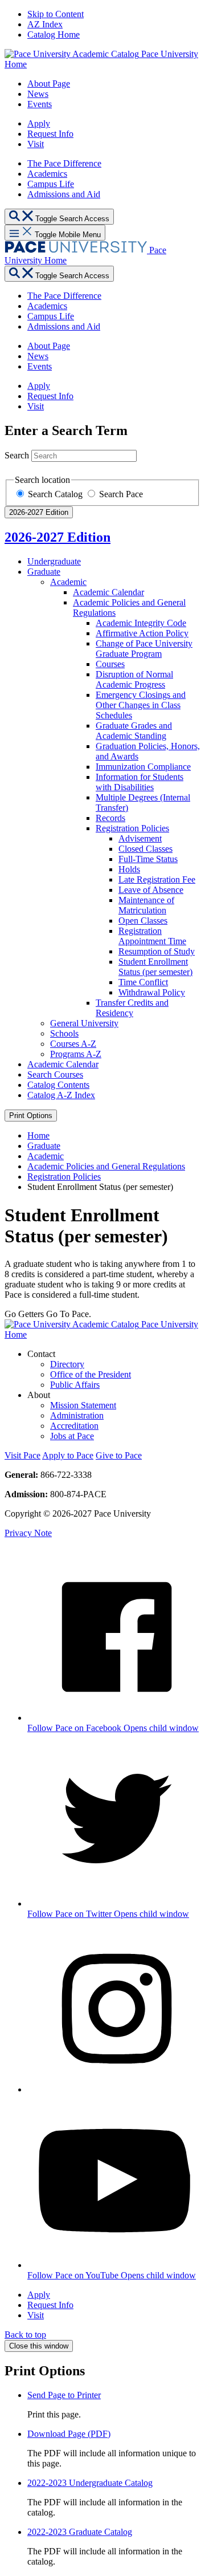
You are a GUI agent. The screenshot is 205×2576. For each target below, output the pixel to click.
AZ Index (45, 24)
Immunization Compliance (143, 767)
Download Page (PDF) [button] (69, 2434)
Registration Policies (132, 828)
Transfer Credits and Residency (132, 1008)
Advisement (140, 838)
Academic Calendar (108, 592)
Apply (39, 123)
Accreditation (74, 1426)
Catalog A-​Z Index (61, 1095)
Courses (110, 664)
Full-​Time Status (148, 859)
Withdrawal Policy (152, 992)
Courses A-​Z (73, 1044)
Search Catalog (56, 494)
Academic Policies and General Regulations (106, 1166)
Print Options (31, 1116)
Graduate (44, 572)
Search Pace (121, 494)
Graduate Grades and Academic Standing (134, 731)
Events (40, 104)
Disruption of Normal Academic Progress (134, 679)
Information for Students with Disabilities (140, 782)
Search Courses (55, 1074)
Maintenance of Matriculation (146, 905)
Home (38, 1135)
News (38, 94)
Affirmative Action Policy (142, 633)
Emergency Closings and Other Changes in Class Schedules (141, 705)
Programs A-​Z (76, 1054)
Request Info (50, 134)
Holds (129, 869)
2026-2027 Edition (58, 537)
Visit (36, 144)
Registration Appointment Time (152, 936)
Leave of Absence (151, 890)
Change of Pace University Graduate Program (144, 649)
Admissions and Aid (64, 194)
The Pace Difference (64, 163)
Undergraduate (54, 561)
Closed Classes (145, 849)
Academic (68, 582)
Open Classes (143, 921)
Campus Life (51, 184)
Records (110, 818)
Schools (64, 1033)
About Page (49, 84)
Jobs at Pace (72, 1436)
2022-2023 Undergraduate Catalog (90, 2483)
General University (84, 1023)
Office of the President (91, 1374)
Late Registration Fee (157, 879)
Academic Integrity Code (141, 623)
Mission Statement (83, 1405)
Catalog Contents (58, 1085)
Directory (67, 1364)
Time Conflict (143, 982)
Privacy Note (28, 1533)
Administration (77, 1415)
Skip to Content (56, 14)
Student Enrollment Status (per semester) (155, 967)
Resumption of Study (157, 951)
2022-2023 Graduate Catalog (80, 2532)
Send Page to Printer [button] (64, 2395)
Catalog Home (54, 34)
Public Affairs (75, 1385)
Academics (47, 174)
